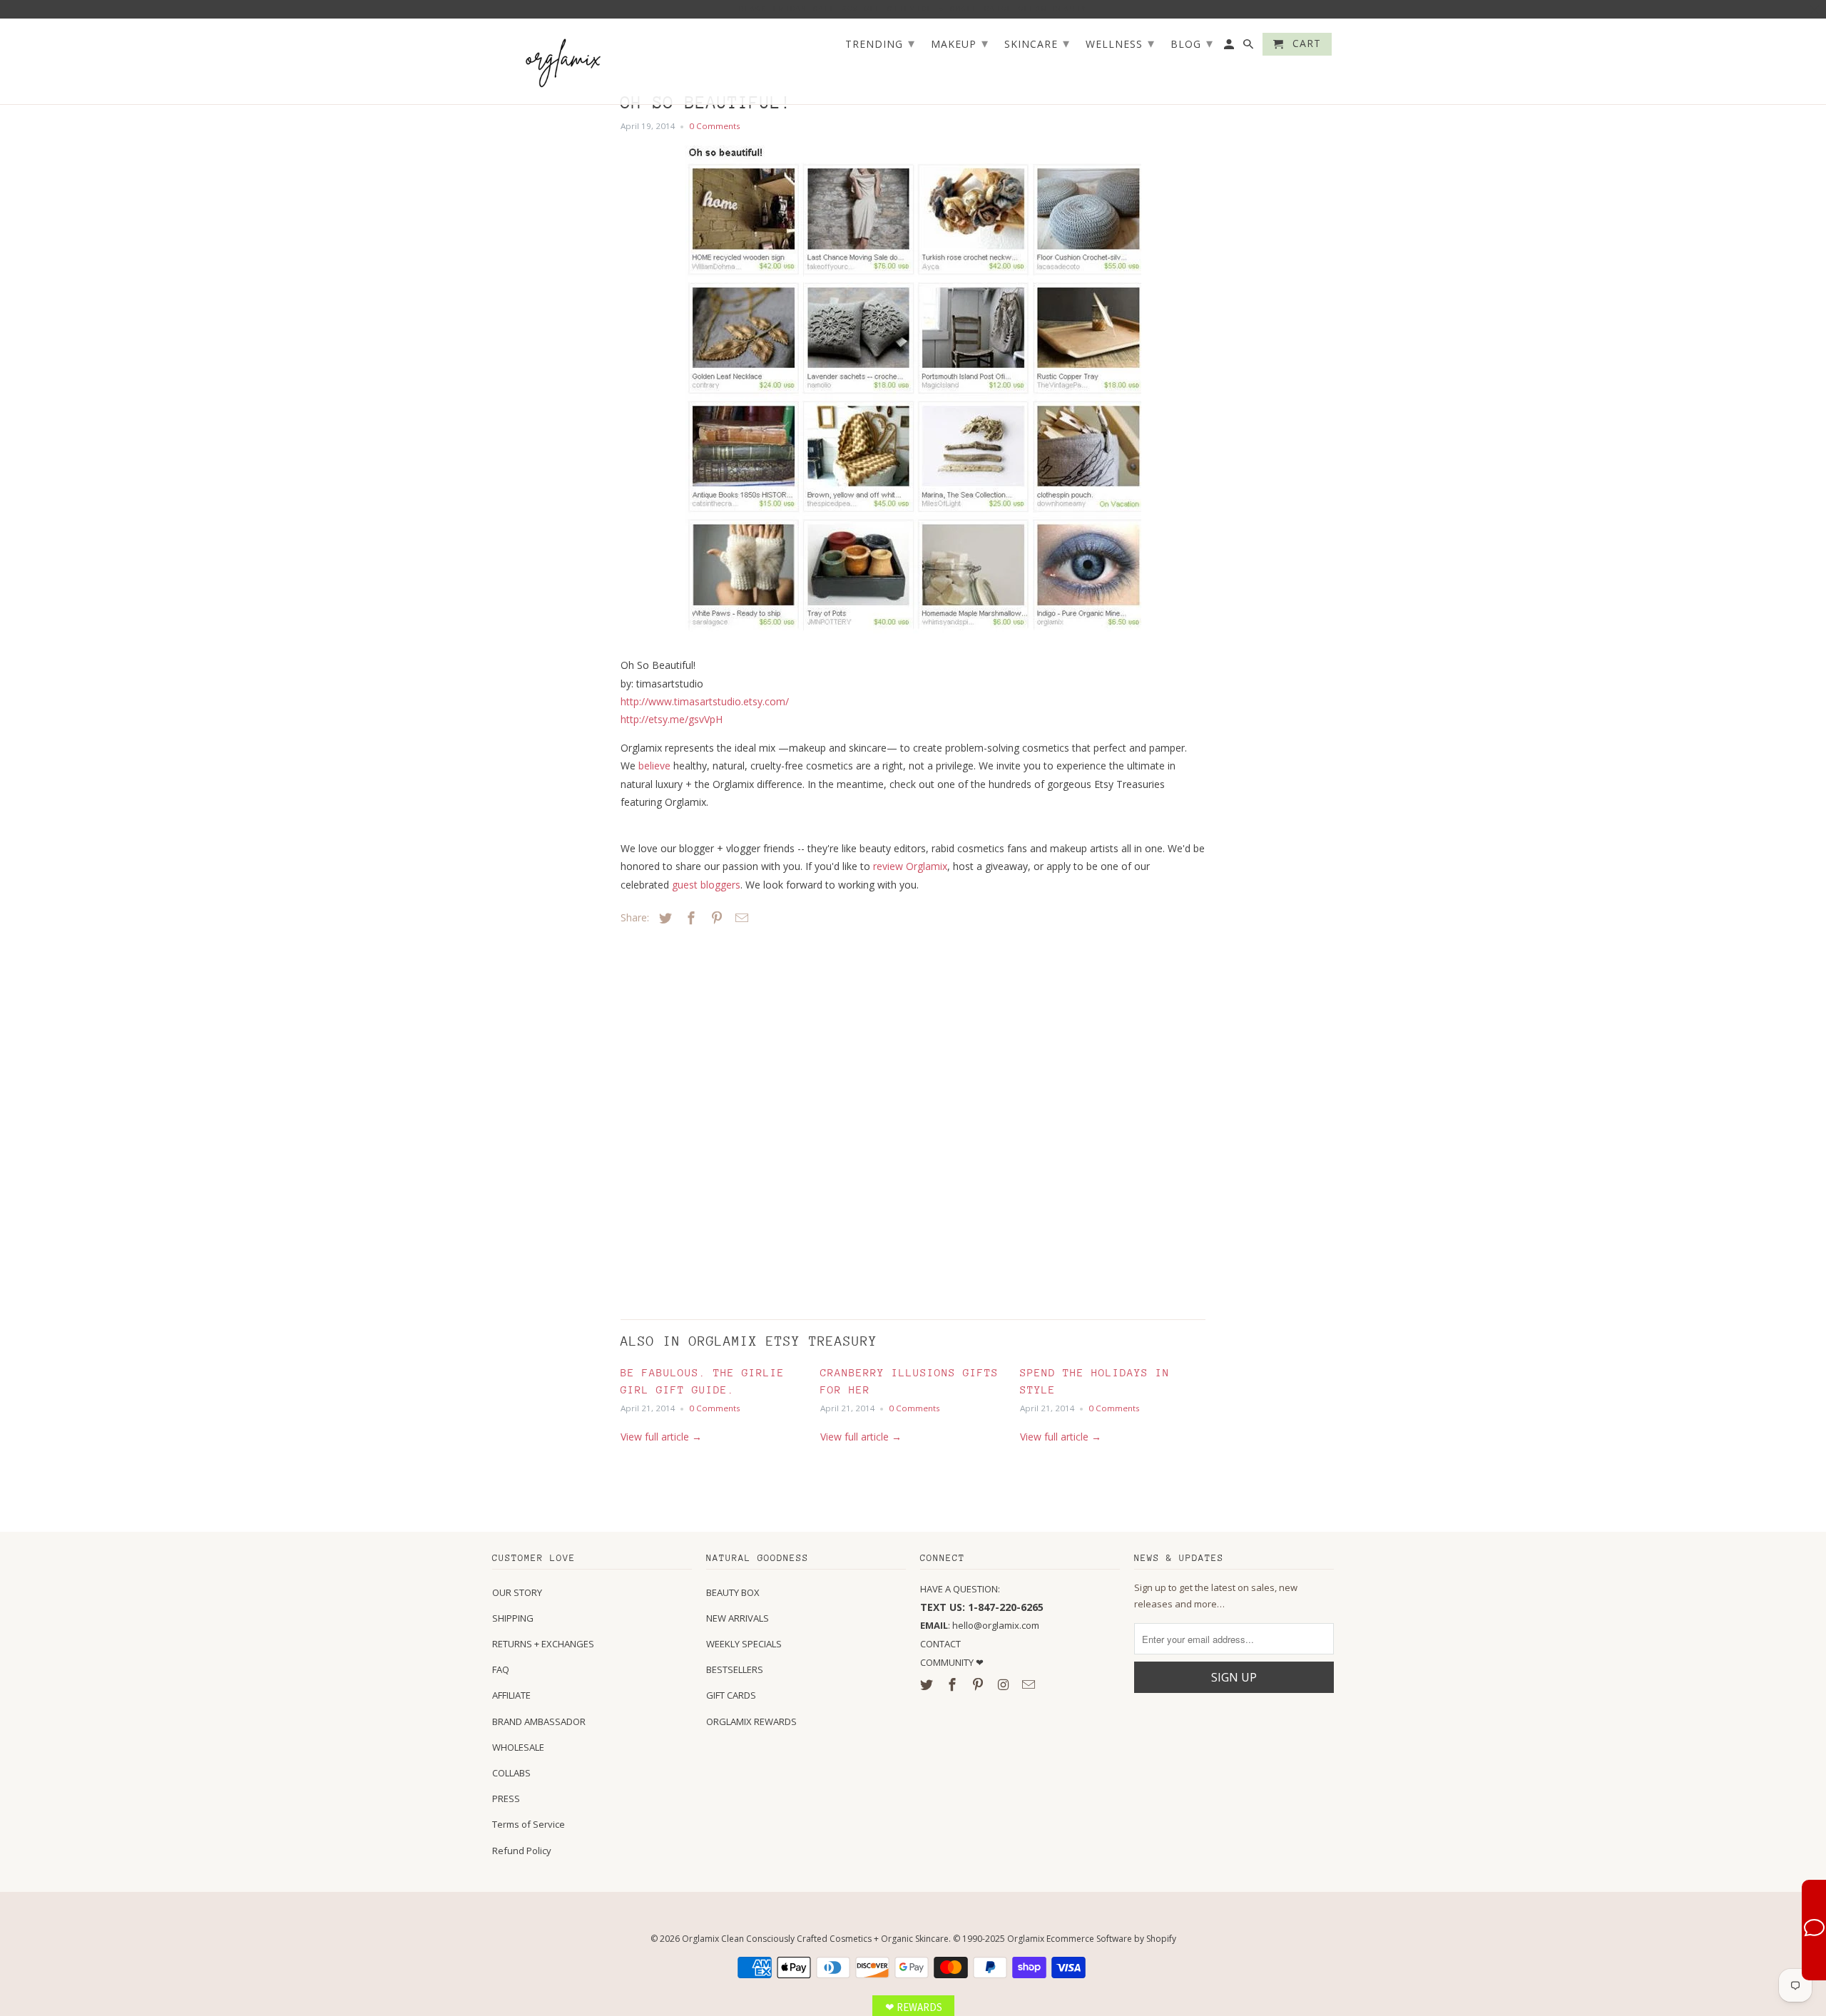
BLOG (1192, 43)
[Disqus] (720, 1119)
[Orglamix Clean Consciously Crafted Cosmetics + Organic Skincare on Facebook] (954, 1684)
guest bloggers (706, 885)
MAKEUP (960, 43)
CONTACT (940, 1644)
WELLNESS (1120, 43)
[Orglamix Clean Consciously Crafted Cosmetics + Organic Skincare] (563, 62)
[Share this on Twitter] (663, 918)
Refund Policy (522, 1851)
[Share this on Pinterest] (715, 918)
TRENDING (880, 43)
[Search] (1249, 47)
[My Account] (1230, 47)
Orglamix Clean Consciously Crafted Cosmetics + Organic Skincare (815, 1939)
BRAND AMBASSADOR (539, 1721)
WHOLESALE (518, 1747)
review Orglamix (910, 866)
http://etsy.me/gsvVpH (672, 719)
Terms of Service (529, 1824)
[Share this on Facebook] (689, 918)
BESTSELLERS (735, 1669)
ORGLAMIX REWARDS (751, 1721)
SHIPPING (513, 1618)
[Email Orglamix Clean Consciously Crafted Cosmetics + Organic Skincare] (1030, 1684)
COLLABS (511, 1773)
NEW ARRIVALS (738, 1618)
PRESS (506, 1798)
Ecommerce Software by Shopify (1111, 1939)
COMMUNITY (948, 1662)
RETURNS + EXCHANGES (543, 1644)
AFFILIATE (511, 1695)
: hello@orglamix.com (980, 1625)
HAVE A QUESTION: (960, 1589)
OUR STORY (517, 1592)
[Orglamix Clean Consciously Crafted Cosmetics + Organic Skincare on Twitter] (928, 1684)
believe (654, 766)
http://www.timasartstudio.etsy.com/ (705, 701)
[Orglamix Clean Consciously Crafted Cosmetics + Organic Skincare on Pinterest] (979, 1684)
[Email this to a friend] (740, 918)
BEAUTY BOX (733, 1592)
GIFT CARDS (731, 1695)
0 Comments (715, 126)
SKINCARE (1037, 43)
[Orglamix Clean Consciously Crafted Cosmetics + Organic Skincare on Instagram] (1004, 1684)
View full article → (661, 1437)
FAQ (501, 1669)
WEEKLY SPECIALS (744, 1644)
